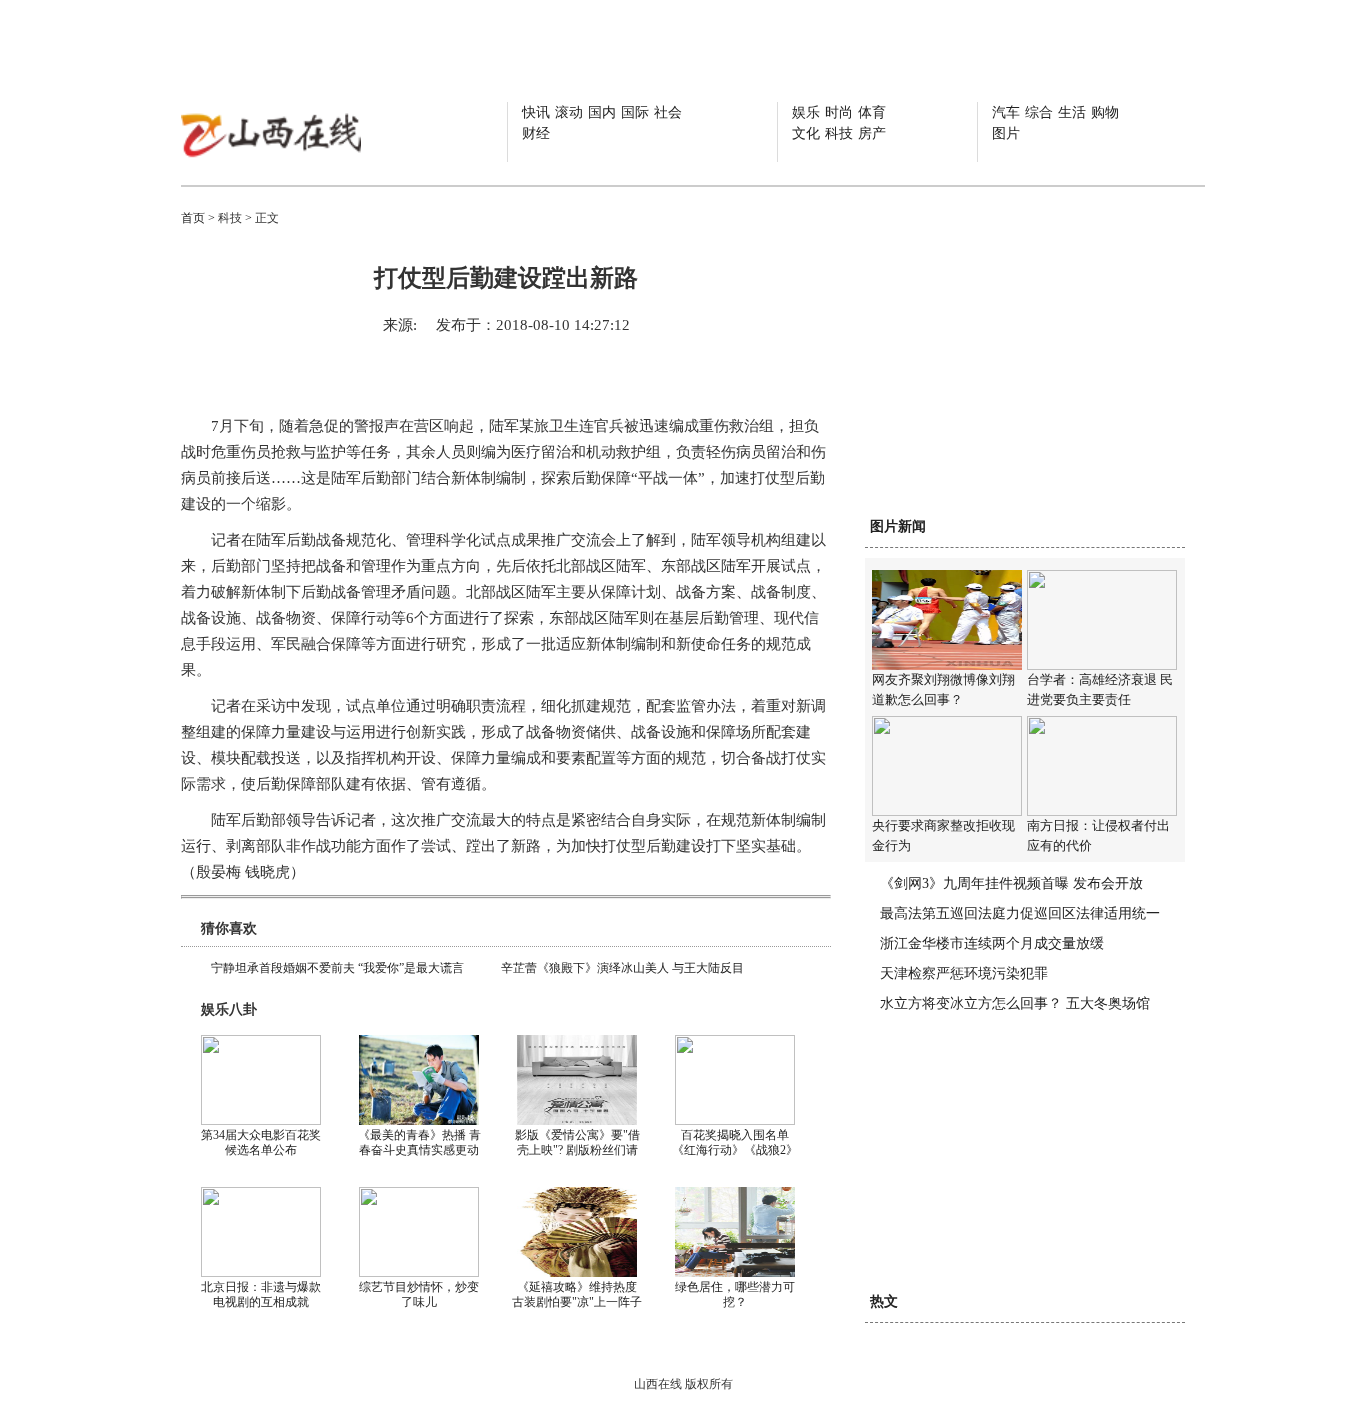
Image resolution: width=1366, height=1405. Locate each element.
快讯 (536, 112)
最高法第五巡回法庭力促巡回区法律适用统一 (1020, 913)
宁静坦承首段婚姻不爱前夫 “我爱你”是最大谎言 (337, 968)
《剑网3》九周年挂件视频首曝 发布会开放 (1011, 883)
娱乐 (806, 112)
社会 (668, 112)
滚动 (569, 112)
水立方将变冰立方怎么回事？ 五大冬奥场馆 (1015, 1003)
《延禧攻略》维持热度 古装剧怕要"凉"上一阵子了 (577, 1302)
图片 (1006, 133)
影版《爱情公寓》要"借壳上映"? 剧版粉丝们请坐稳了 (577, 1150)
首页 (193, 218)
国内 (602, 112)
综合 (1039, 112)
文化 (806, 133)
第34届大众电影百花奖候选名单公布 (261, 1142)
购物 (1105, 112)
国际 (635, 112)
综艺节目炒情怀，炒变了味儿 (419, 1294)
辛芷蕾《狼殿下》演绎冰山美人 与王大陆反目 (622, 968)
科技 (839, 133)
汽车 (1006, 112)
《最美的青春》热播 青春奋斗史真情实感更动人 (419, 1150)
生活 (1072, 112)
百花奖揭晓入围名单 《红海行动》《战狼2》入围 (735, 1150)
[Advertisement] (1015, 382)
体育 (872, 112)
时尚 (839, 112)
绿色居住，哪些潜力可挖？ (735, 1294)
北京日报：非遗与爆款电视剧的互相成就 (261, 1294)
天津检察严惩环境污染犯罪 (964, 973)
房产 (872, 133)
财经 (536, 133)
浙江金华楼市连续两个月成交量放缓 (992, 943)
